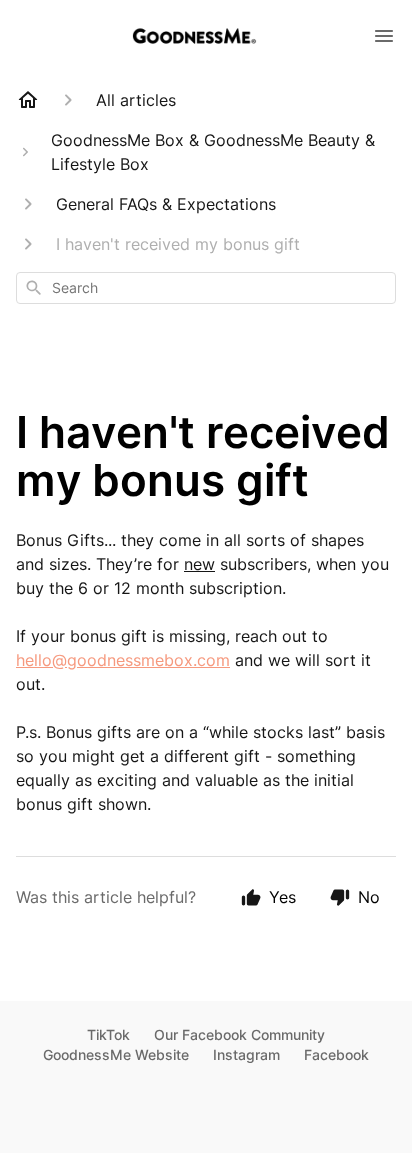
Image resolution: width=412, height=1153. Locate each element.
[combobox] (206, 288)
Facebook (336, 1054)
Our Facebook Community (239, 1034)
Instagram (246, 1054)
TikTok (108, 1034)
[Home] (28, 100)
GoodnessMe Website (116, 1054)
